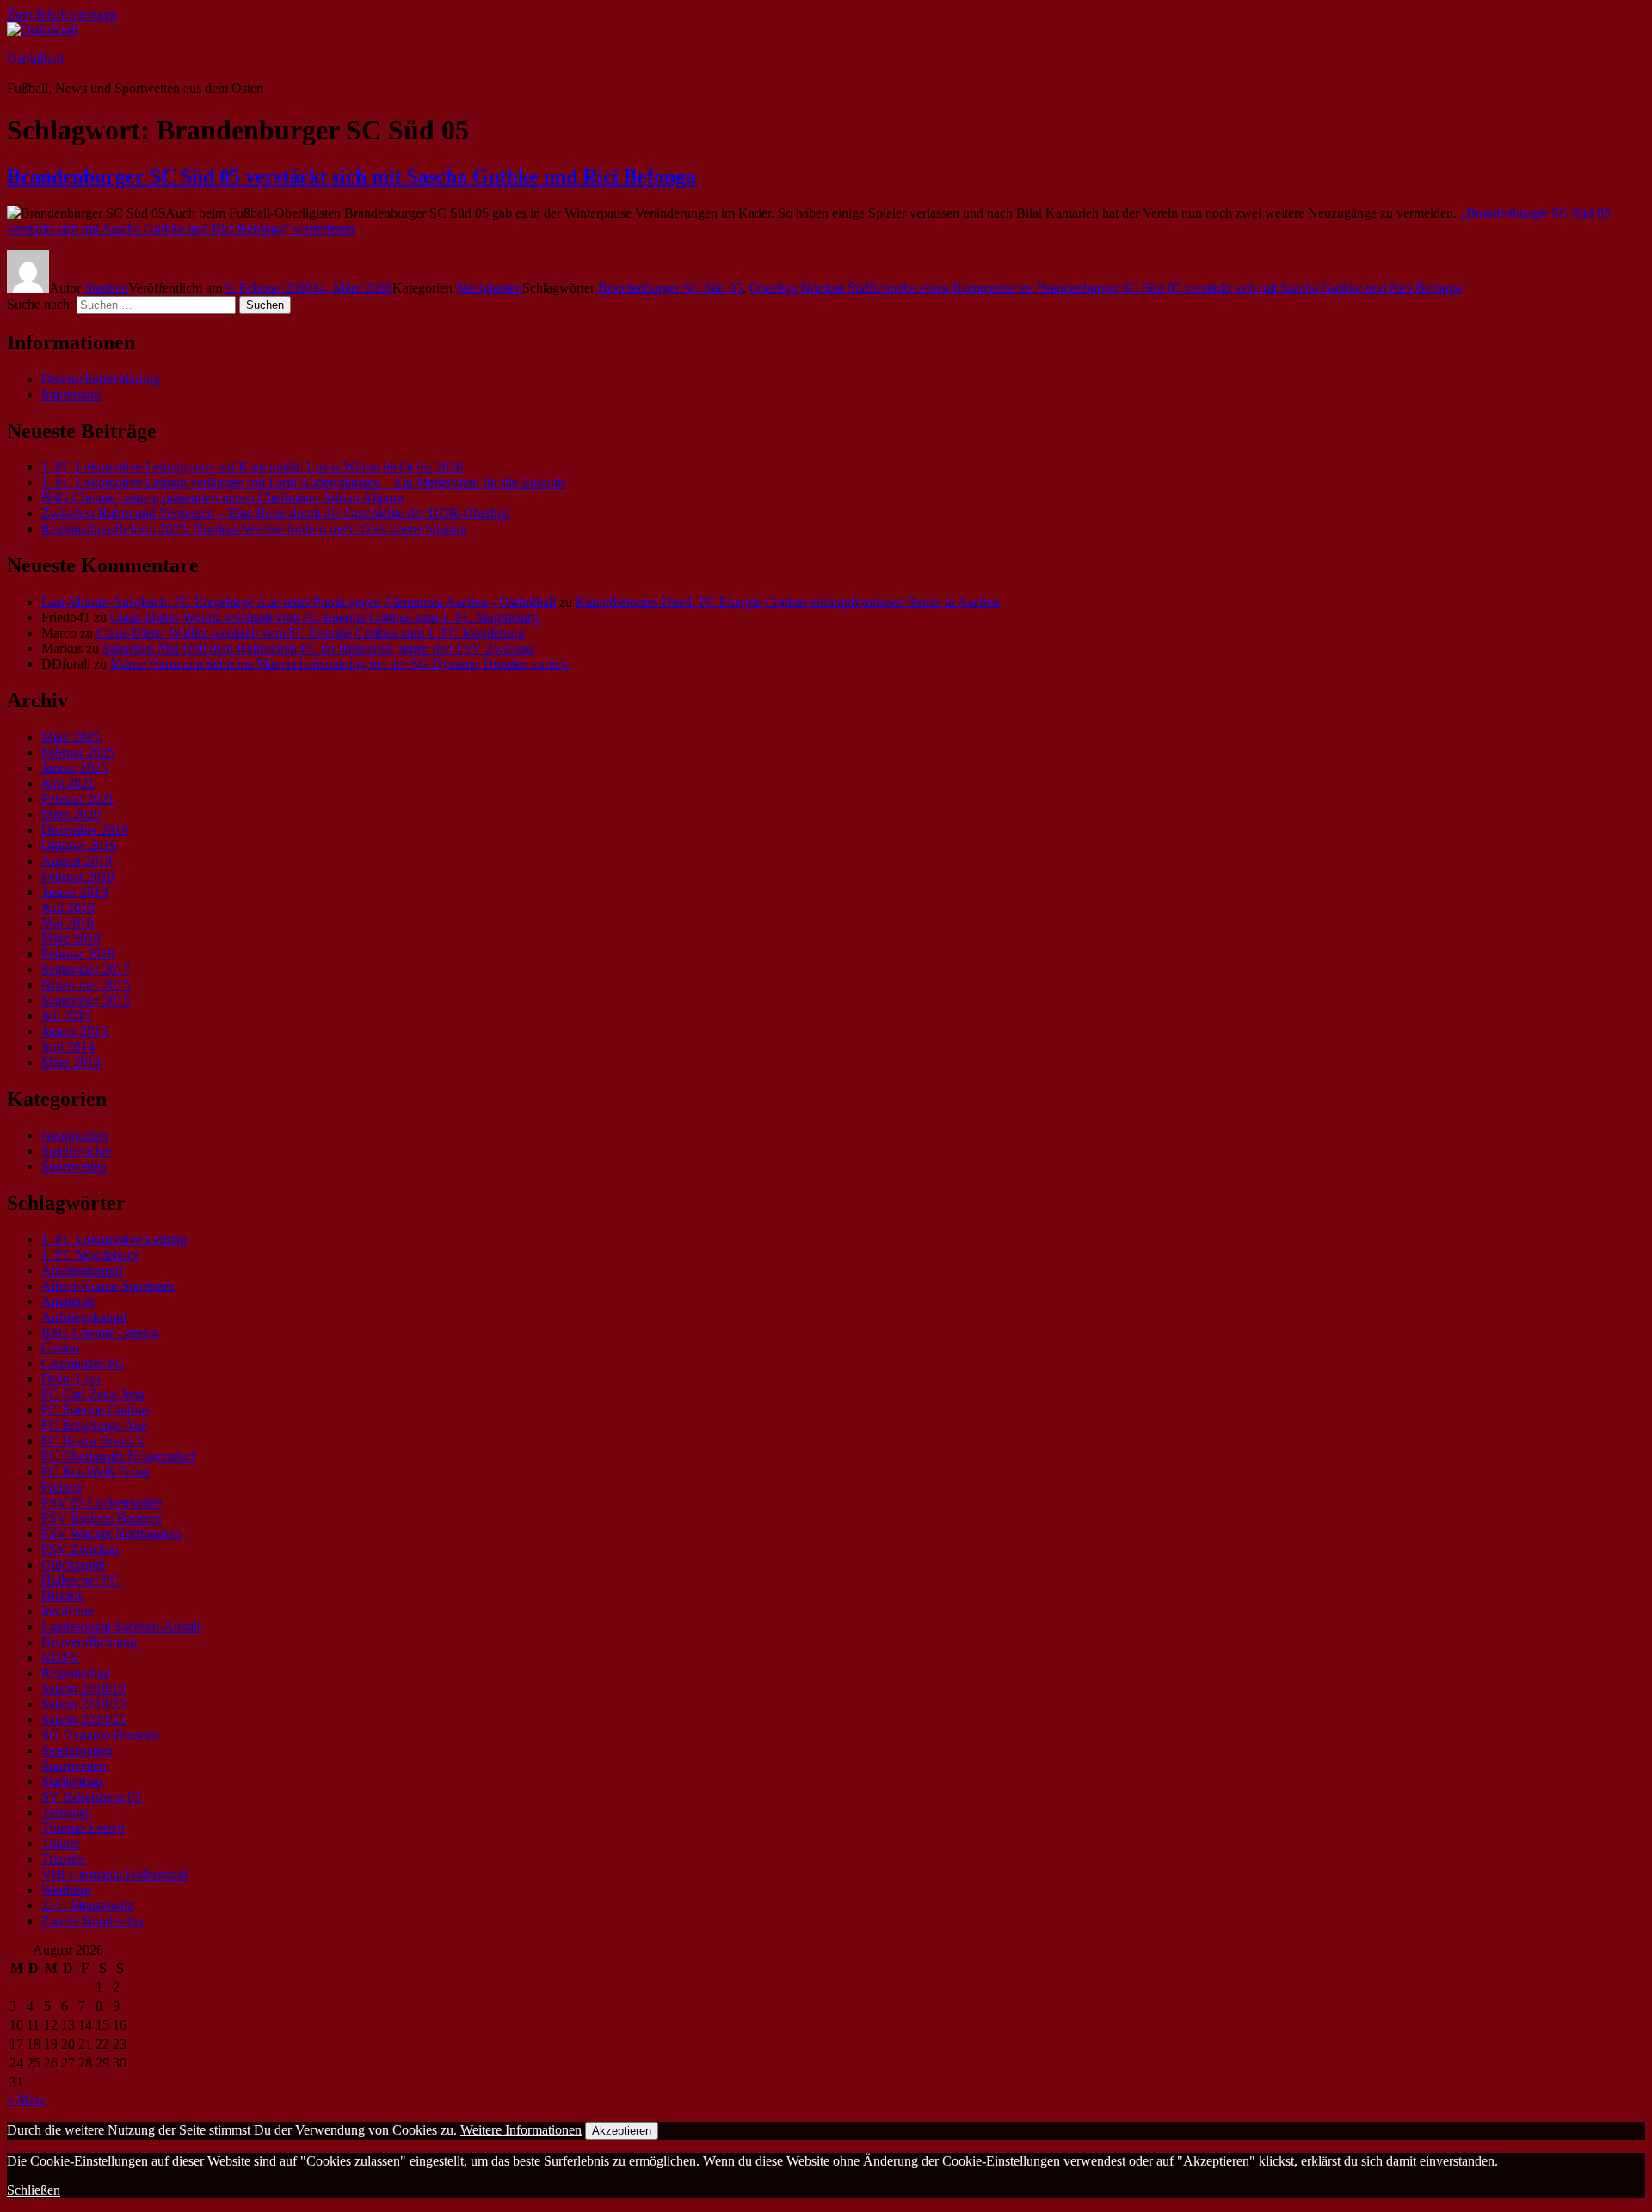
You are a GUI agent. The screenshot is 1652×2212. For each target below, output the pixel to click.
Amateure (68, 1301)
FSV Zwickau (80, 1549)
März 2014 (71, 1062)
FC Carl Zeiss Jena (93, 1394)
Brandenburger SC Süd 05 (670, 288)
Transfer (64, 1859)
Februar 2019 (78, 876)
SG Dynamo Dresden (100, 1735)
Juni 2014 (68, 1047)
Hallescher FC (80, 1580)
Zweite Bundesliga (92, 1921)
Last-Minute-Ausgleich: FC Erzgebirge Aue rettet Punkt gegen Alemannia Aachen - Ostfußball (299, 602)
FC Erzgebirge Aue (94, 1425)
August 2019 (77, 861)
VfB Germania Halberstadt (114, 1874)
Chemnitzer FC (83, 1363)
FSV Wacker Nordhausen (111, 1534)
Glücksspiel (73, 1565)
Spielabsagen (77, 1750)
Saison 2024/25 (83, 1719)
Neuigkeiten (489, 288)
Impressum (71, 394)
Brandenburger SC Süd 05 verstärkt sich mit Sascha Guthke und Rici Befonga (351, 176)
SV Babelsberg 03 (91, 1797)
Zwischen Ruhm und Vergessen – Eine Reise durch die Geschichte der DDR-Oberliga (276, 513)
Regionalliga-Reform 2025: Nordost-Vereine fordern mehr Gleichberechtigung (254, 529)
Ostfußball (35, 59)
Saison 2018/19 (83, 1688)
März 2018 (71, 938)
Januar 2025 (74, 768)
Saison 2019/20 (83, 1704)
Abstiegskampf (82, 1270)
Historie (63, 1596)
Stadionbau (72, 1781)
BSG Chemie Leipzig (100, 1332)
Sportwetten (74, 1166)
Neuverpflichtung (89, 1642)
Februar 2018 (78, 954)
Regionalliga (76, 1673)
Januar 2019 (74, 892)
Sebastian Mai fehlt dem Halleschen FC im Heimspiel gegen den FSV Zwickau (318, 648)
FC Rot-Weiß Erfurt (96, 1472)
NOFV (61, 1657)
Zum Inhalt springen (62, 14)
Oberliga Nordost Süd (809, 288)
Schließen (34, 2190)
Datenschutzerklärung (101, 379)
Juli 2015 (66, 1016)
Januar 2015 (74, 1031)
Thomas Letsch (83, 1828)
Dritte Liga (71, 1379)
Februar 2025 (78, 752)
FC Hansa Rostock (93, 1441)
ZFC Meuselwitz (87, 1905)
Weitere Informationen (521, 2130)
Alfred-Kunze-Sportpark (108, 1286)
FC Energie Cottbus (96, 1410)
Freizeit (62, 1487)
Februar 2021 (78, 799)
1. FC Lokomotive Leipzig (114, 1239)
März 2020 (71, 814)
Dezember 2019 (85, 830)
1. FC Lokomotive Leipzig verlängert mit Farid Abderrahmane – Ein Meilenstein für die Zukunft (303, 482)
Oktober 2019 (79, 845)
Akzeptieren (622, 2131)
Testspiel (65, 1812)
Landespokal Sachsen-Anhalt (121, 1627)
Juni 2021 (68, 783)
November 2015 (86, 985)
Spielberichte (77, 1151)
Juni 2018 (68, 907)
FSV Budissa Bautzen (102, 1518)
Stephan (106, 288)
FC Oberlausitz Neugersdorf (118, 1456)
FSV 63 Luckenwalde (102, 1503)
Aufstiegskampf (84, 1317)
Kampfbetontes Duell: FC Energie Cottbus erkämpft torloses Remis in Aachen (788, 602)
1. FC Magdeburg (90, 1255)
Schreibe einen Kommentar (1165, 288)
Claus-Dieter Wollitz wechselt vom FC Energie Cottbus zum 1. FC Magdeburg (324, 617)
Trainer (61, 1843)
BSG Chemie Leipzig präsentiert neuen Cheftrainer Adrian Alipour (223, 498)
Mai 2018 (68, 923)
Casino (60, 1348)
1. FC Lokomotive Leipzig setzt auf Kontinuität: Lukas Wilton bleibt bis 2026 (252, 467)
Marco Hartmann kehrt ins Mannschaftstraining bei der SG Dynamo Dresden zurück (339, 664)
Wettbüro (66, 1890)
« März (26, 2100)
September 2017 (86, 969)
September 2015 (86, 1000)
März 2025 (71, 737)
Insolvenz (68, 1611)
